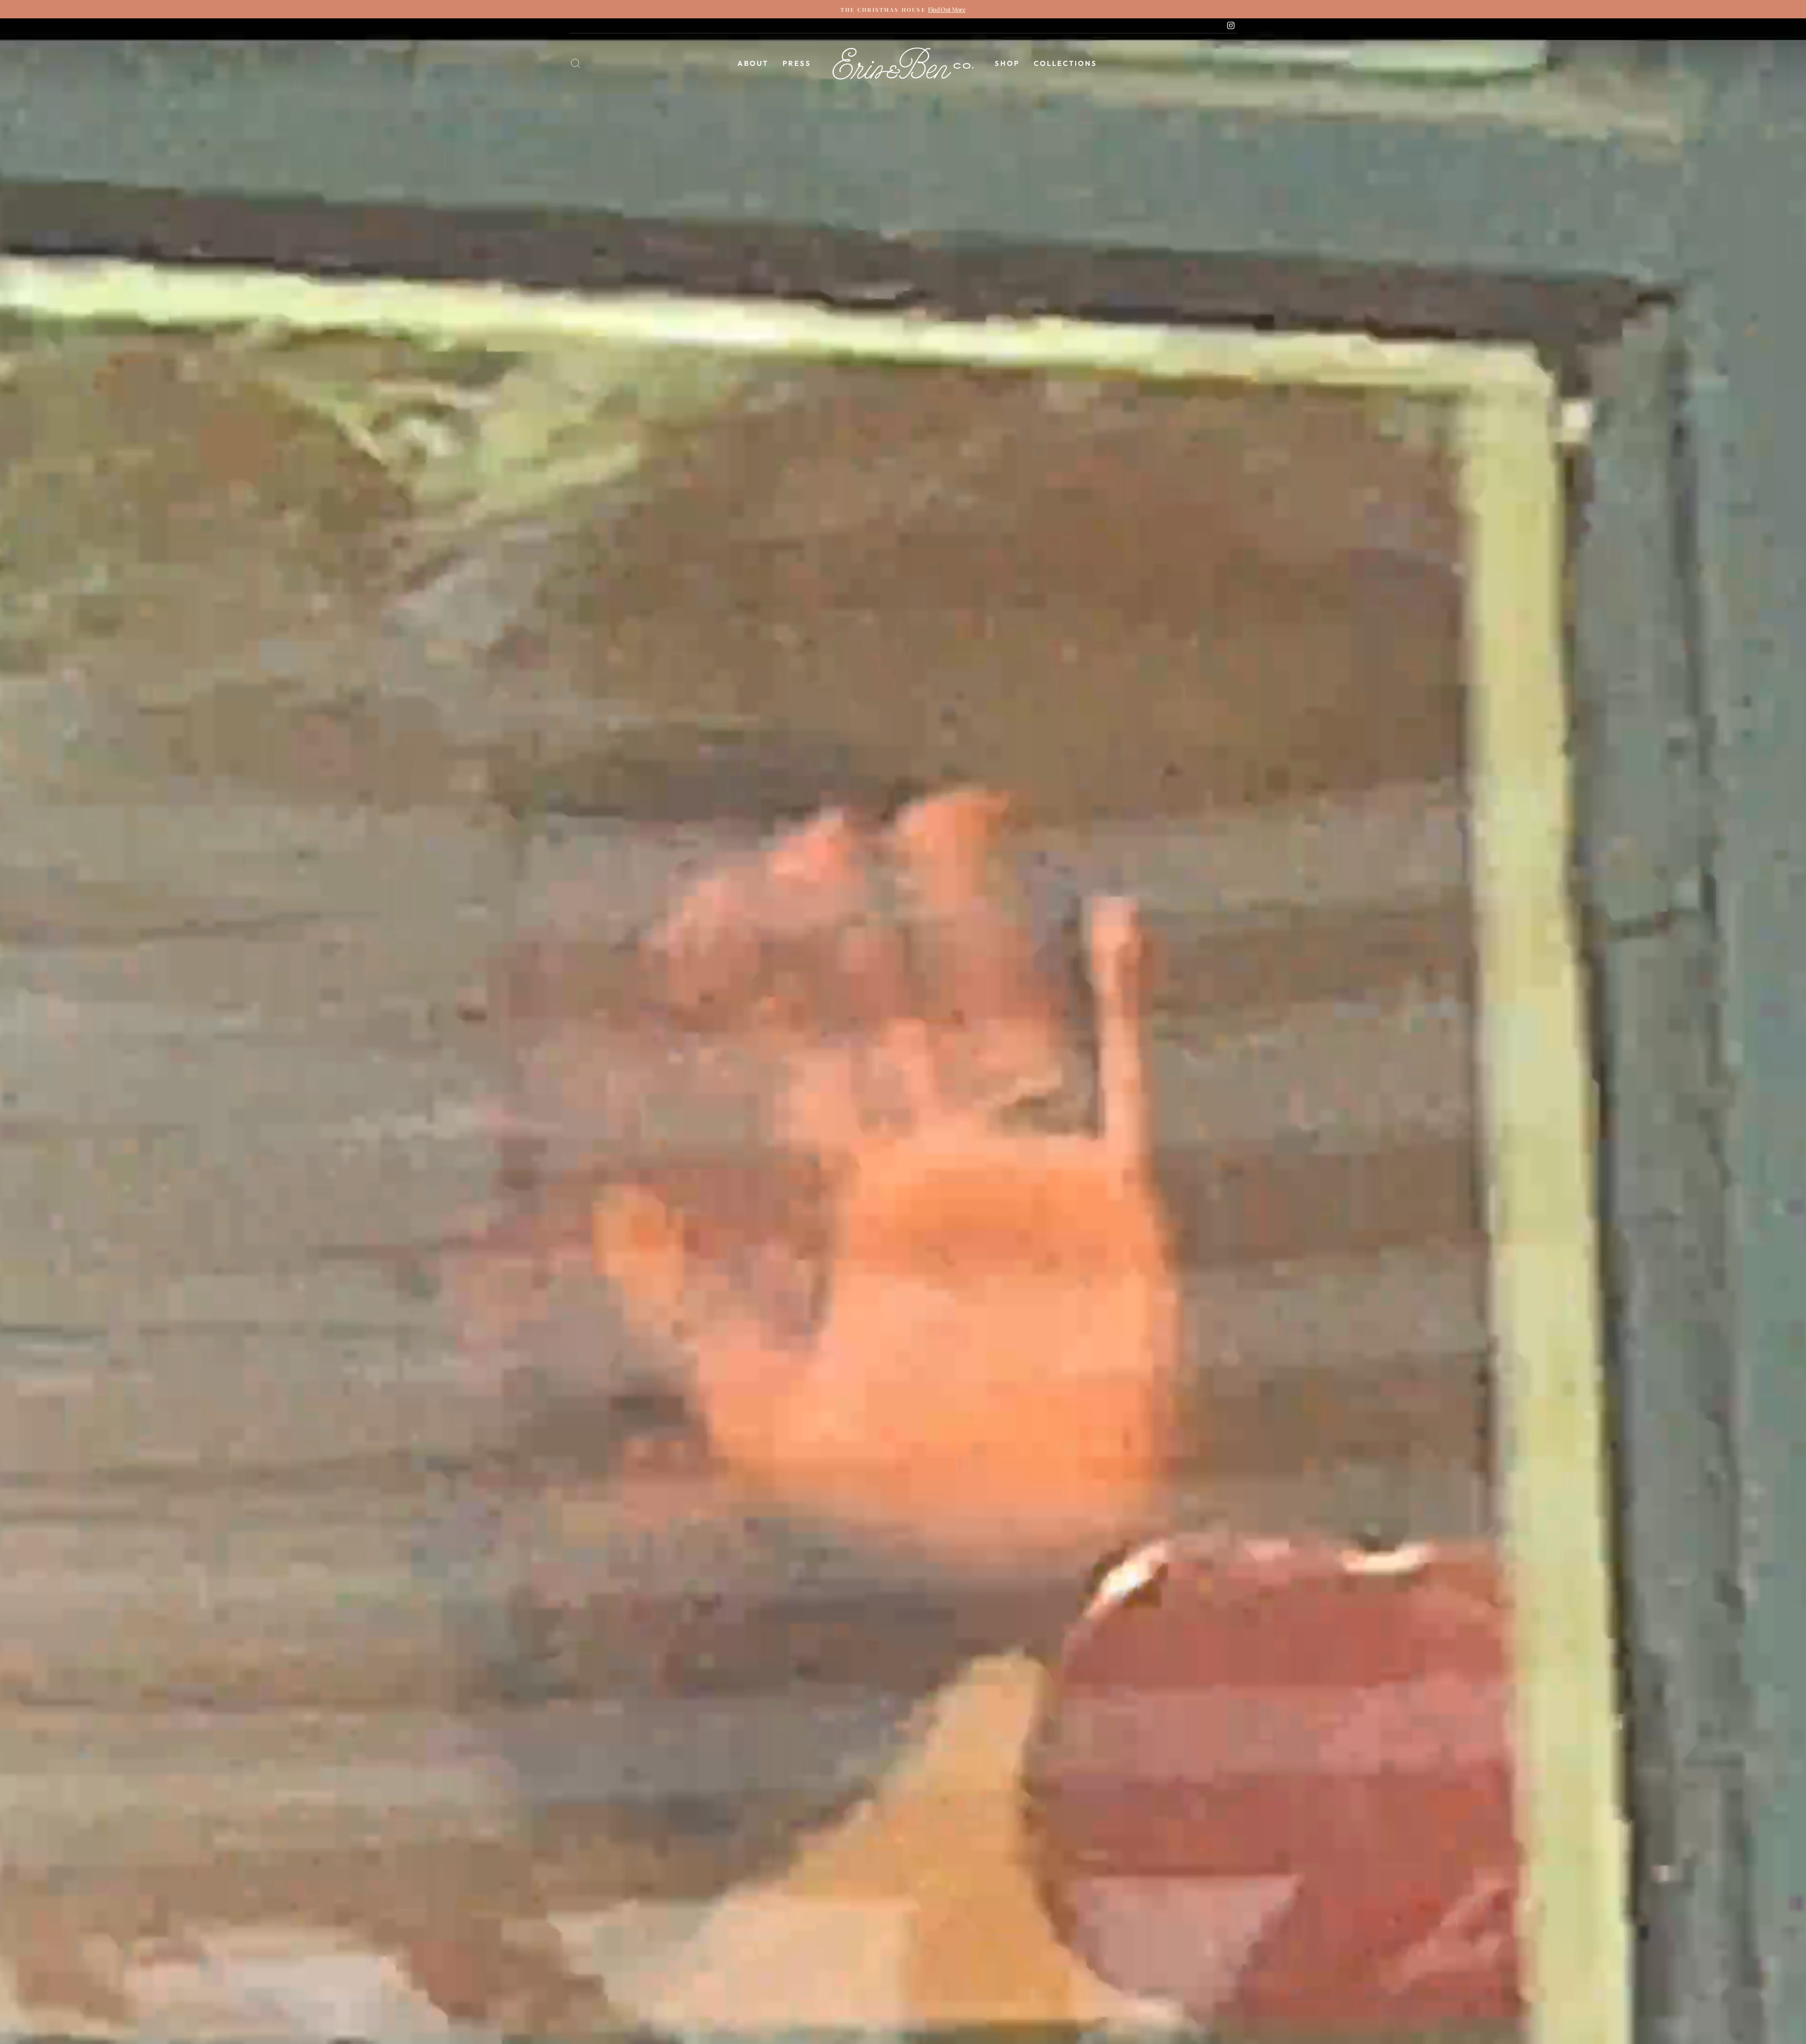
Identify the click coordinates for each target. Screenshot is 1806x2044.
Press (797, 63)
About (753, 63)
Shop (1007, 63)
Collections (1065, 63)
